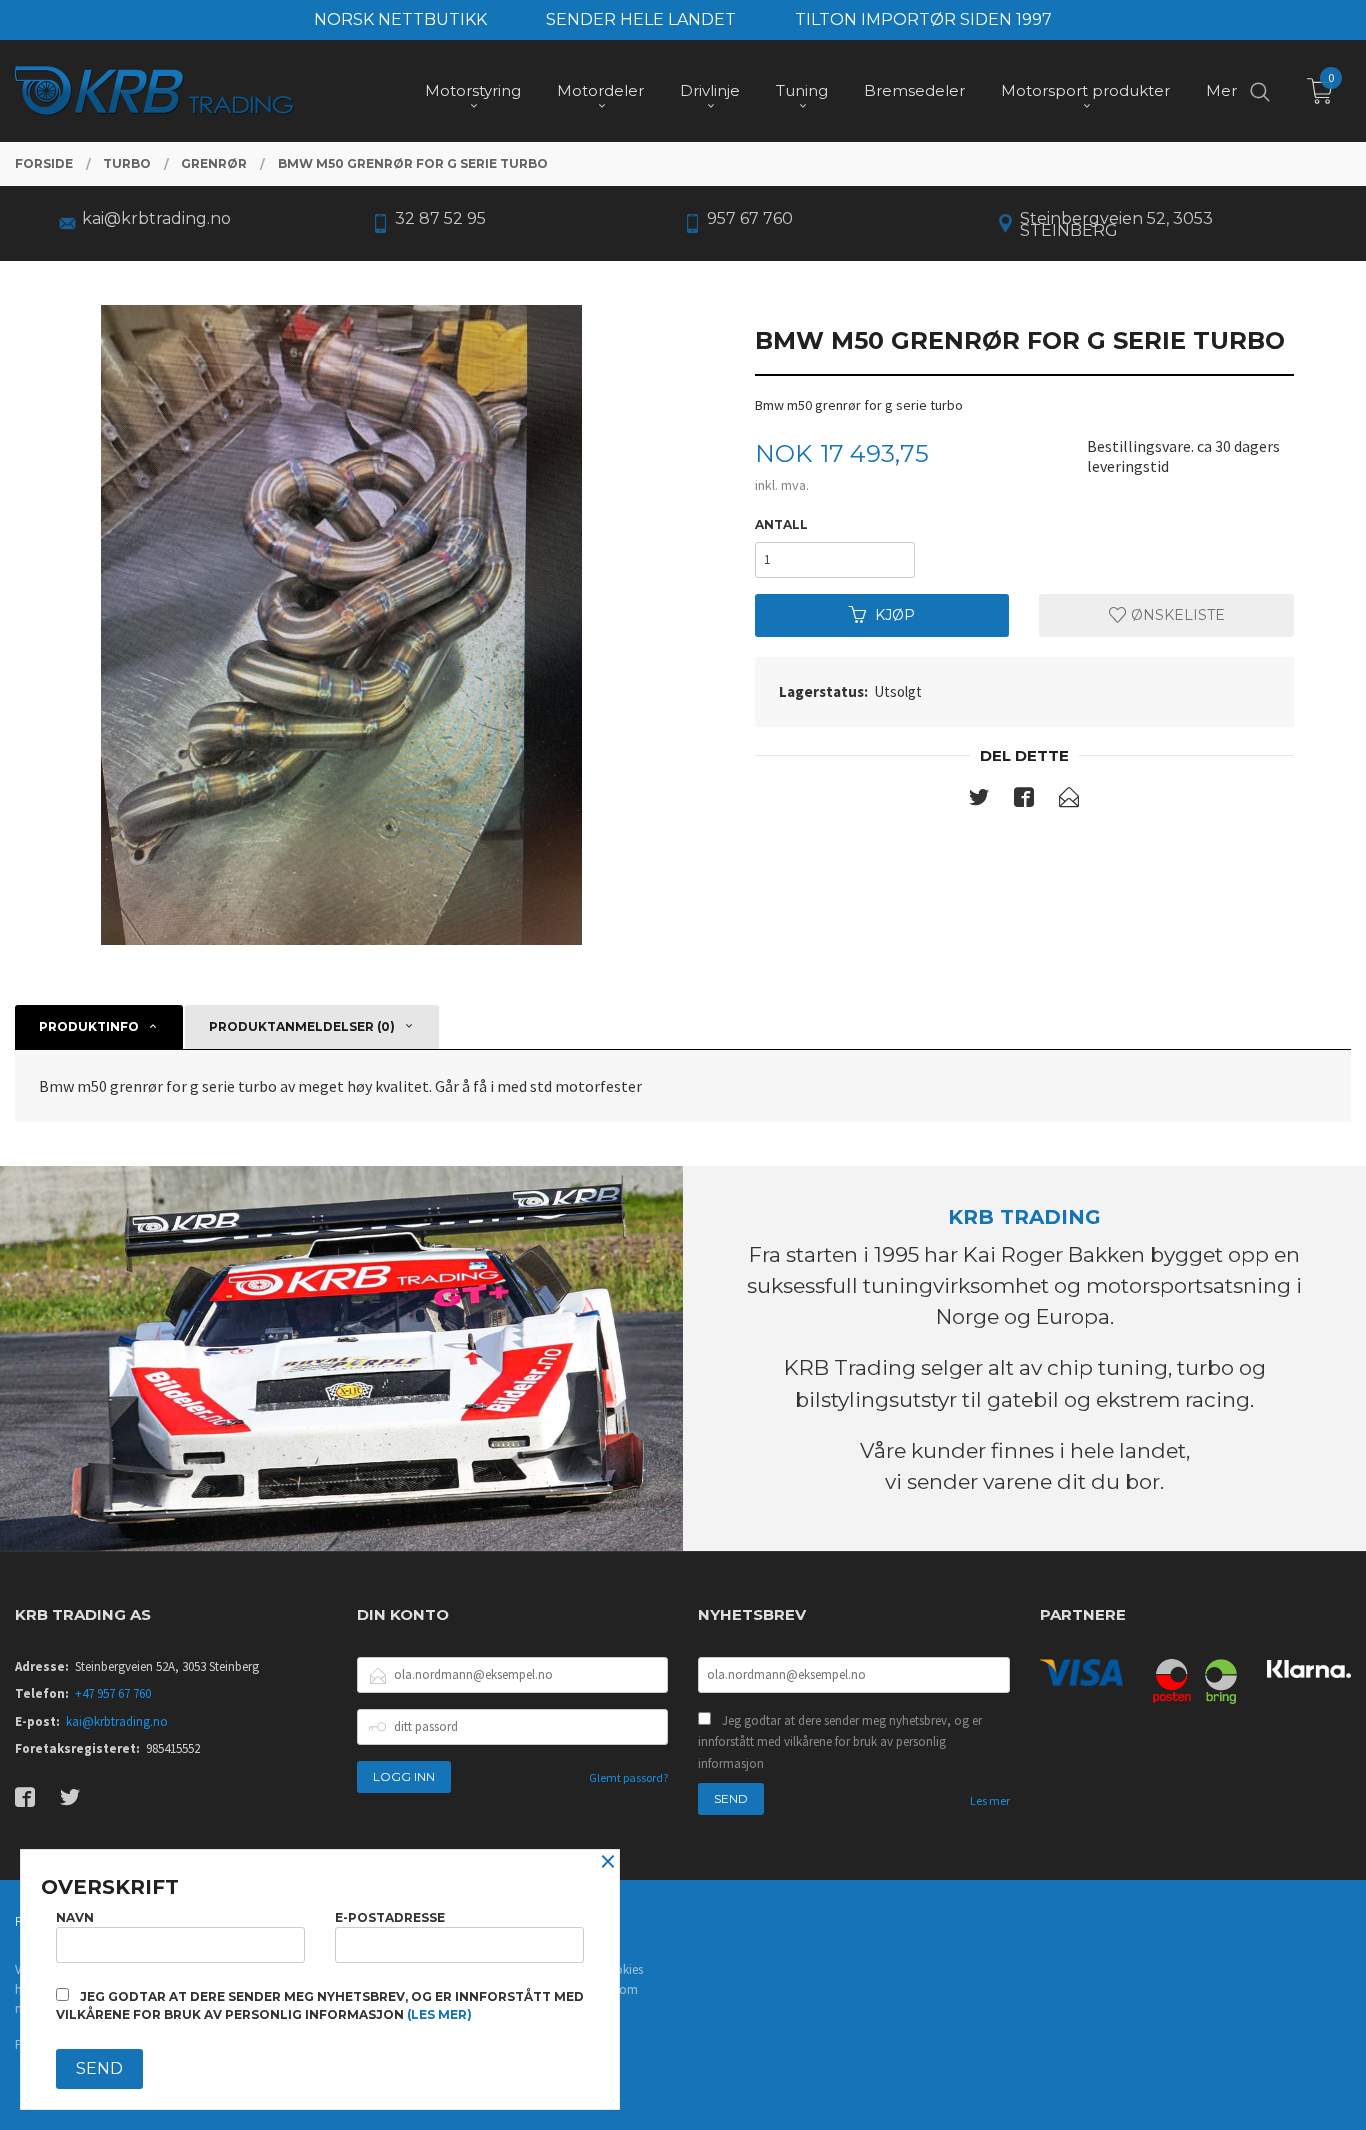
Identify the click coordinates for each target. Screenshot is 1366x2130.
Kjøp (895, 615)
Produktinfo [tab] (89, 1026)
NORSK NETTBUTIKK (400, 19)
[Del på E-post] (1069, 801)
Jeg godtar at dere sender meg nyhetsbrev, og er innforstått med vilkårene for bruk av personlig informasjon (840, 1742)
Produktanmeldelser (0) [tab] (302, 1026)
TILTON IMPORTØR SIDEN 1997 (923, 19)
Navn (75, 1917)
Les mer (990, 1800)
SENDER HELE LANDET (641, 19)
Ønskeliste (1176, 615)
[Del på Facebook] (1024, 801)
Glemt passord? (628, 1777)
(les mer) (439, 2014)
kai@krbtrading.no (117, 1721)
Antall (781, 524)
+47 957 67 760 (113, 1693)
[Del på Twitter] (979, 801)
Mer (1221, 90)
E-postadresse (390, 1917)
